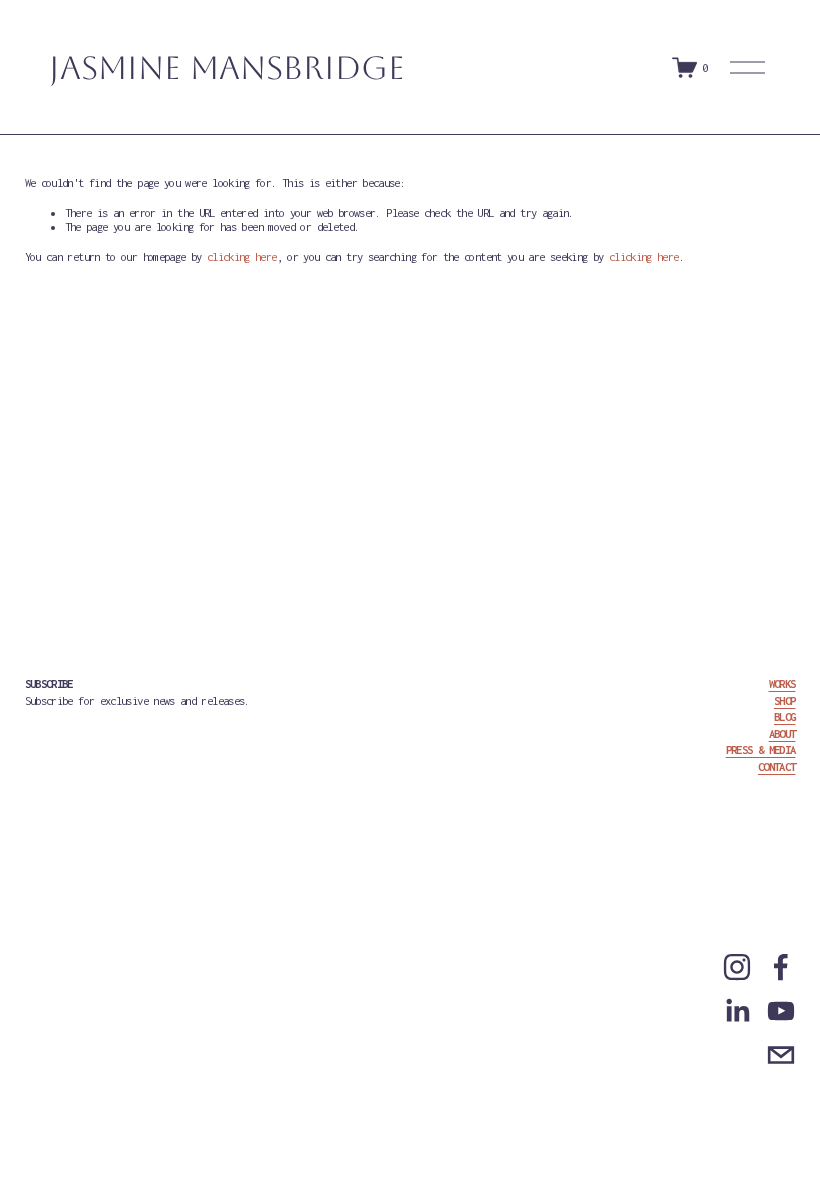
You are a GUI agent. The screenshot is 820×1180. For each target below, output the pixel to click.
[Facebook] (781, 967)
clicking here (242, 256)
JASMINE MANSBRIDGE (227, 67)
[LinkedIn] (737, 1011)
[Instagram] (737, 967)
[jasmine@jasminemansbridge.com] (781, 1055)
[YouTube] (781, 1011)
